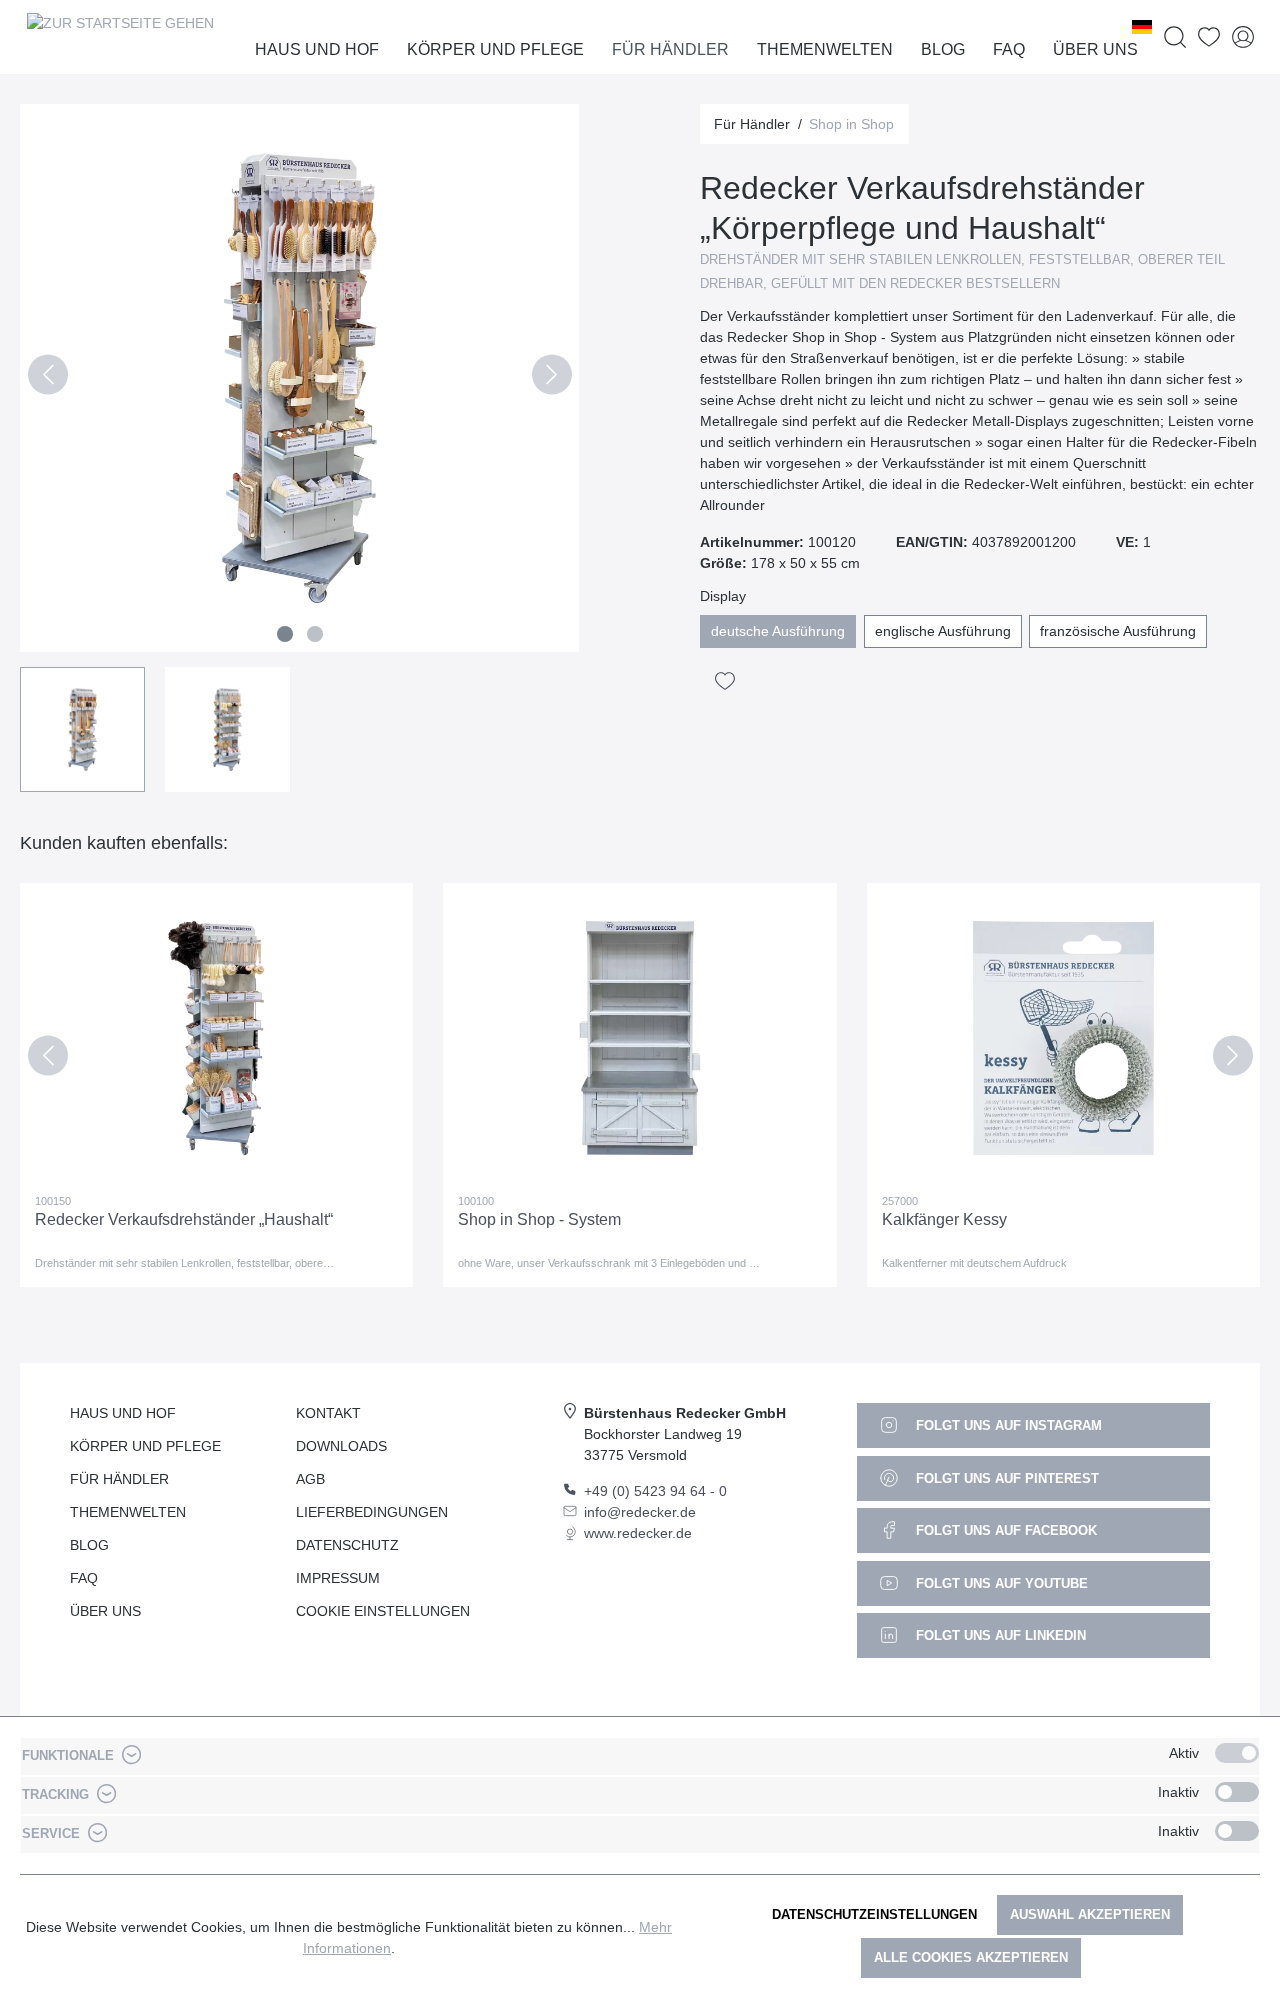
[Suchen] (1175, 37)
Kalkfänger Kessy (944, 1219)
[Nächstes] (551, 378)
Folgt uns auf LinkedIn (999, 1635)
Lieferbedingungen (372, 1512)
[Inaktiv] (1237, 1792)
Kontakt (328, 1413)
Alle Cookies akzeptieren (971, 1957)
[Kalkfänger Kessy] (1063, 1038)
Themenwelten (128, 1512)
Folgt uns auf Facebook (1004, 1530)
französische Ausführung (1118, 631)
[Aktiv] (1237, 1753)
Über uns (105, 1611)
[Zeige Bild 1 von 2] (285, 634)
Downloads (341, 1446)
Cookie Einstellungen (383, 1611)
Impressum (338, 1578)
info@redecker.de (640, 1512)
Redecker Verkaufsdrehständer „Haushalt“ (184, 1219)
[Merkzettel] (1209, 37)
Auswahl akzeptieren (1090, 1914)
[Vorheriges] (47, 378)
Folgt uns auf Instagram (1007, 1425)
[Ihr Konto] (1243, 37)
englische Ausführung (943, 631)
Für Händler (119, 1479)
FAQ (84, 1578)
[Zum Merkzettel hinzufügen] (725, 681)
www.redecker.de (638, 1533)
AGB (310, 1479)
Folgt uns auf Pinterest (1005, 1478)
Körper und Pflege (145, 1446)
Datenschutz (347, 1545)
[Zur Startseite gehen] (120, 37)
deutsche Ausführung (778, 631)
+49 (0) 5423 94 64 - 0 (655, 1491)
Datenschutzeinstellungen (874, 1914)
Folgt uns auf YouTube (1000, 1583)
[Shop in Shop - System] (639, 1038)
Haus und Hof (123, 1413)
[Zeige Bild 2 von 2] (315, 634)
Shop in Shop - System (539, 1219)
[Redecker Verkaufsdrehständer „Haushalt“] (216, 1038)
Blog (89, 1545)
